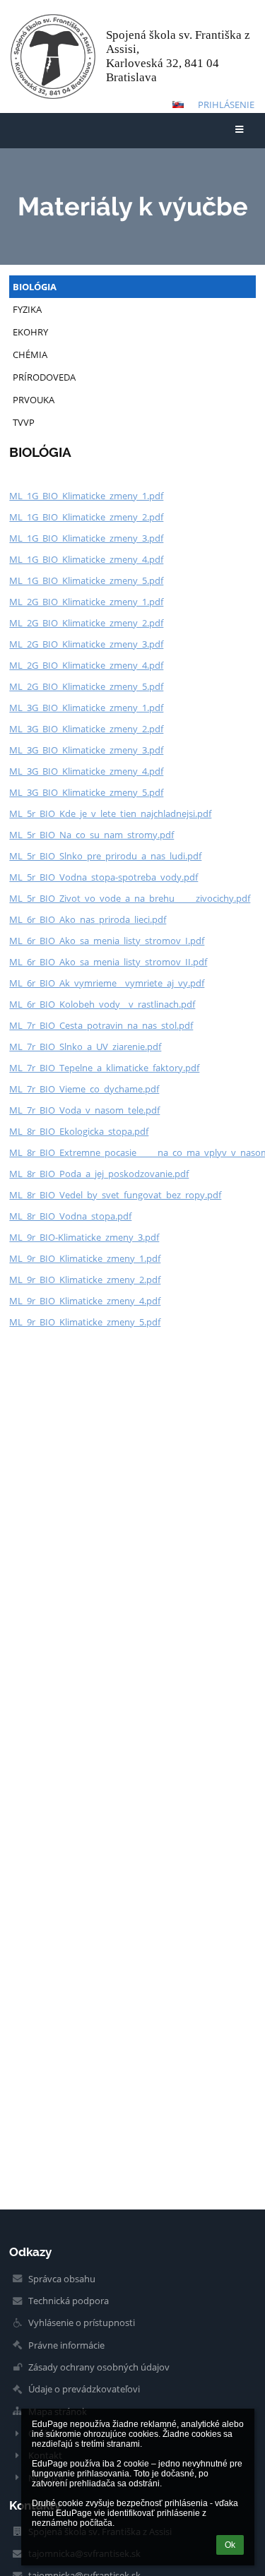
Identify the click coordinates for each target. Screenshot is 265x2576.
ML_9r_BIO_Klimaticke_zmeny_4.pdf (85, 1301)
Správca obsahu (62, 2279)
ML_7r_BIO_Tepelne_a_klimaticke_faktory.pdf (104, 1068)
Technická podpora (69, 2301)
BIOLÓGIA (35, 287)
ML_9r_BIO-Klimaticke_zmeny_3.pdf (84, 1237)
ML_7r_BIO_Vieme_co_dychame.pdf (84, 1089)
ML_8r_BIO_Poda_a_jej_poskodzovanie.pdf (99, 1174)
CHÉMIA (30, 354)
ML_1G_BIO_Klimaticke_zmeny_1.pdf (86, 496)
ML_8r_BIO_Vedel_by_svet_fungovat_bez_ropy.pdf (115, 1195)
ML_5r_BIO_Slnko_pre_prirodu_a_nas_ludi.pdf (105, 856)
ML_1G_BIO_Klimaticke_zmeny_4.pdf (86, 559)
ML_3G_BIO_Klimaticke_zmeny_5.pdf (86, 792)
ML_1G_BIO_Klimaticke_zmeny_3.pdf (86, 538)
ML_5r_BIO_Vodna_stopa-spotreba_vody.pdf (104, 877)
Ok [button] (230, 2545)
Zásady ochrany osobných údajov (99, 2367)
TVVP (24, 422)
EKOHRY (30, 332)
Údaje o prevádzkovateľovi (84, 2389)
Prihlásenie (226, 105)
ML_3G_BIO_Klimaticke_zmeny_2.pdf (86, 729)
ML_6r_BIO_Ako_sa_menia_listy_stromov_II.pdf (108, 962)
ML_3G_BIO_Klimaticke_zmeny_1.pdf (86, 708)
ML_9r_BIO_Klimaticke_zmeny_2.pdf (85, 1280)
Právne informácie (66, 2345)
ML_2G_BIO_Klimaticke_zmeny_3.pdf (86, 644)
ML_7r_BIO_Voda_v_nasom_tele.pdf (84, 1110)
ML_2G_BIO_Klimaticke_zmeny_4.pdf (86, 665)
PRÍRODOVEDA (44, 377)
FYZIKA (27, 309)
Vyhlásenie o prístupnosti (82, 2322)
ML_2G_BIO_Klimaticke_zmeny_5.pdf (86, 686)
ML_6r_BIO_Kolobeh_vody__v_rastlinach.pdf (102, 1004)
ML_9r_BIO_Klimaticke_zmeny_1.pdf (85, 1258)
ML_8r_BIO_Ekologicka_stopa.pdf (79, 1131)
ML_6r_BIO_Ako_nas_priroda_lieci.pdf (88, 919)
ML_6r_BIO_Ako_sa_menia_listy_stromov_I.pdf (107, 941)
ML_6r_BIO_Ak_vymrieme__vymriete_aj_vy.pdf (107, 983)
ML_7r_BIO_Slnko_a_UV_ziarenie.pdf (85, 1046)
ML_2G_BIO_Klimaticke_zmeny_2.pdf (86, 623)
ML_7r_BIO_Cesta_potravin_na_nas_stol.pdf (101, 1025)
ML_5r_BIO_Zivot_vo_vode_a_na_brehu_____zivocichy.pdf (130, 898)
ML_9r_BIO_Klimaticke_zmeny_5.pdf (85, 1322)
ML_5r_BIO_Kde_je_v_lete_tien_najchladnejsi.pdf (110, 813)
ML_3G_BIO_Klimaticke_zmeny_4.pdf (86, 771)
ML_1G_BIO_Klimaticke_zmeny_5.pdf (86, 580)
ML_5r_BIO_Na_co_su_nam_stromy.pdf (92, 835)
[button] (178, 105)
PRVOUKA (34, 400)
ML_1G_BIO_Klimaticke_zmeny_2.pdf (86, 517)
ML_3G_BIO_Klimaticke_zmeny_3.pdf (86, 750)
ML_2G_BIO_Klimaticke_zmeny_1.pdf (86, 602)
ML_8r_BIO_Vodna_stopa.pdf (70, 1216)
